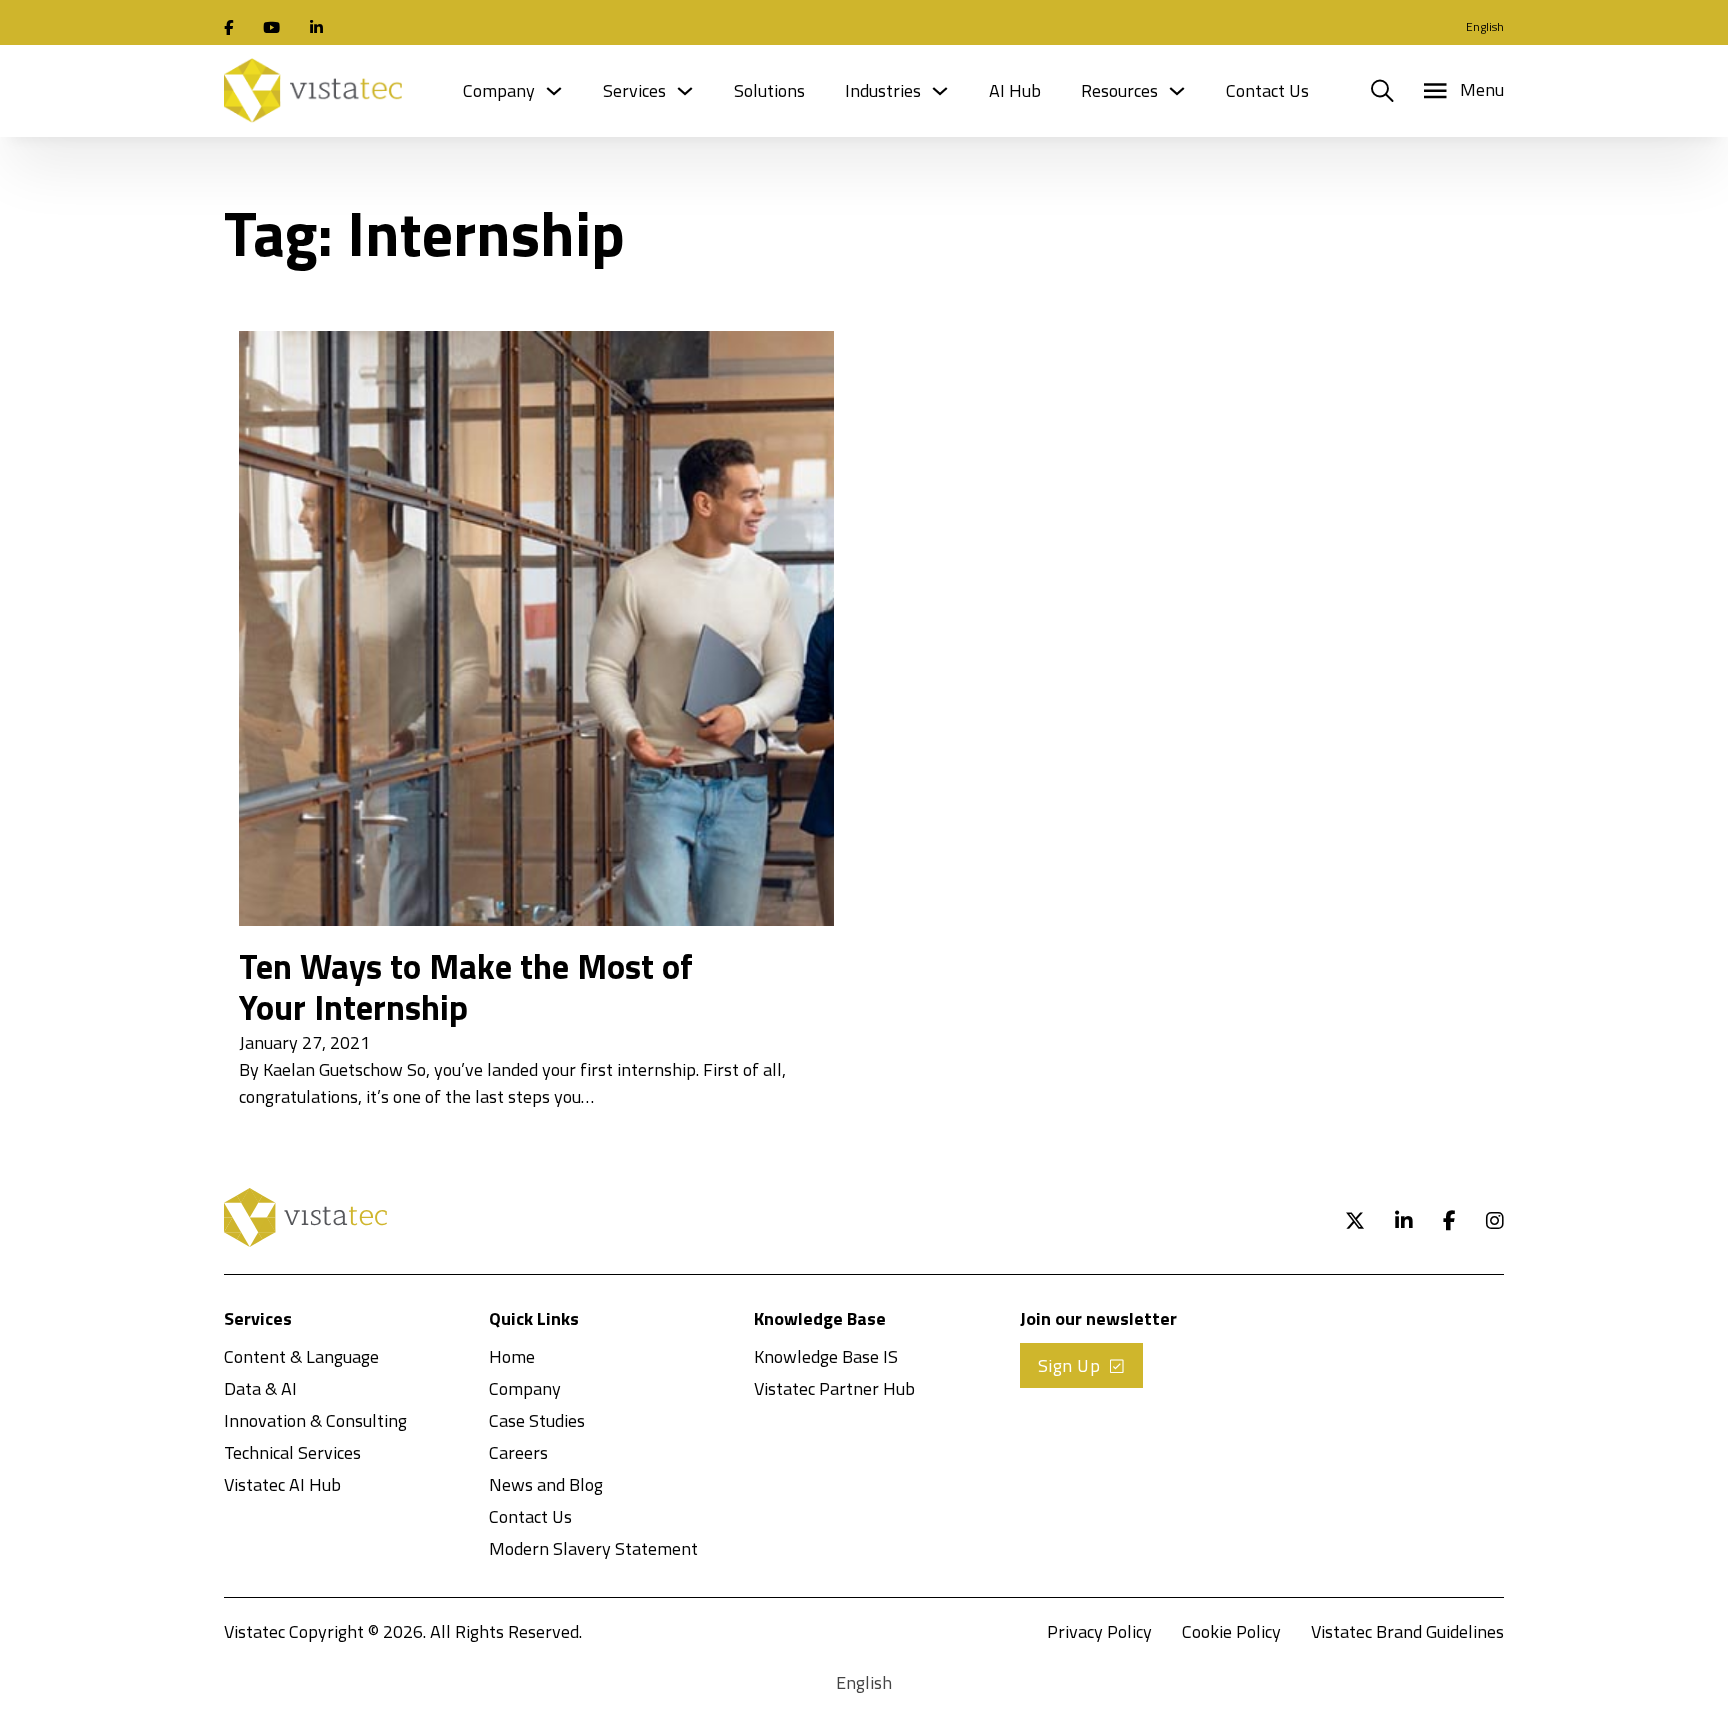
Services (634, 90)
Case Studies (537, 1420)
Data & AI (260, 1388)
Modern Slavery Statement (593, 1548)
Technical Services (292, 1452)
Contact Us (1267, 90)
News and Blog (546, 1484)
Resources (1119, 90)
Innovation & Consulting (315, 1420)
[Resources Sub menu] (1177, 91)
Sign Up (1069, 1365)
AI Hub (1015, 90)
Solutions (769, 90)
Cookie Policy (1231, 1631)
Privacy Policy (1099, 1631)
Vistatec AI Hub (282, 1484)
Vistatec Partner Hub (834, 1388)
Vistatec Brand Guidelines (1407, 1631)
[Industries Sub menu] (940, 91)
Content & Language (301, 1356)
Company (499, 90)
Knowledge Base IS (826, 1356)
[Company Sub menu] (554, 91)
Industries (883, 90)
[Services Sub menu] (685, 91)
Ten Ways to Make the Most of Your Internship (466, 987)
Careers (518, 1452)
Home (512, 1356)
